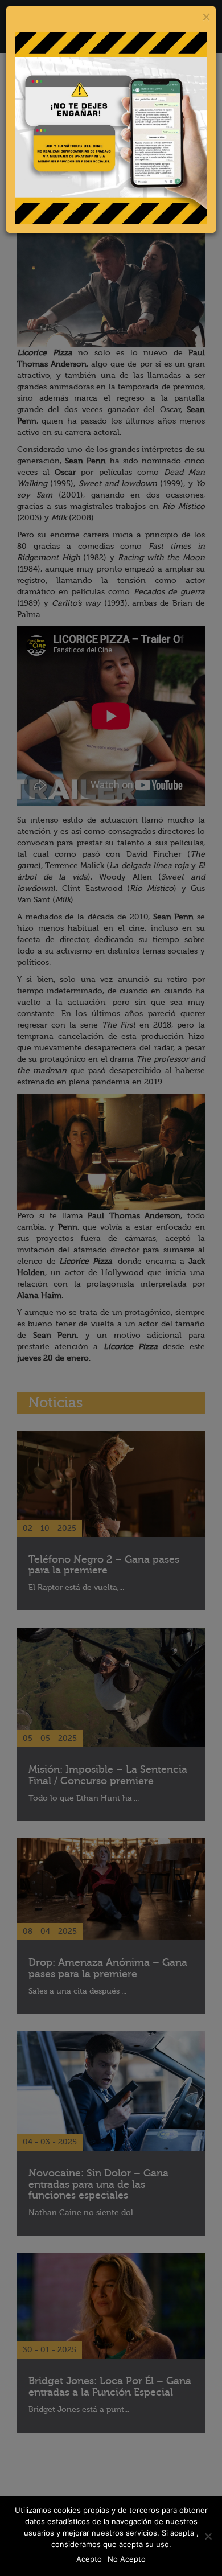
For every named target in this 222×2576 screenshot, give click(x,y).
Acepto (89, 2559)
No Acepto (127, 2559)
